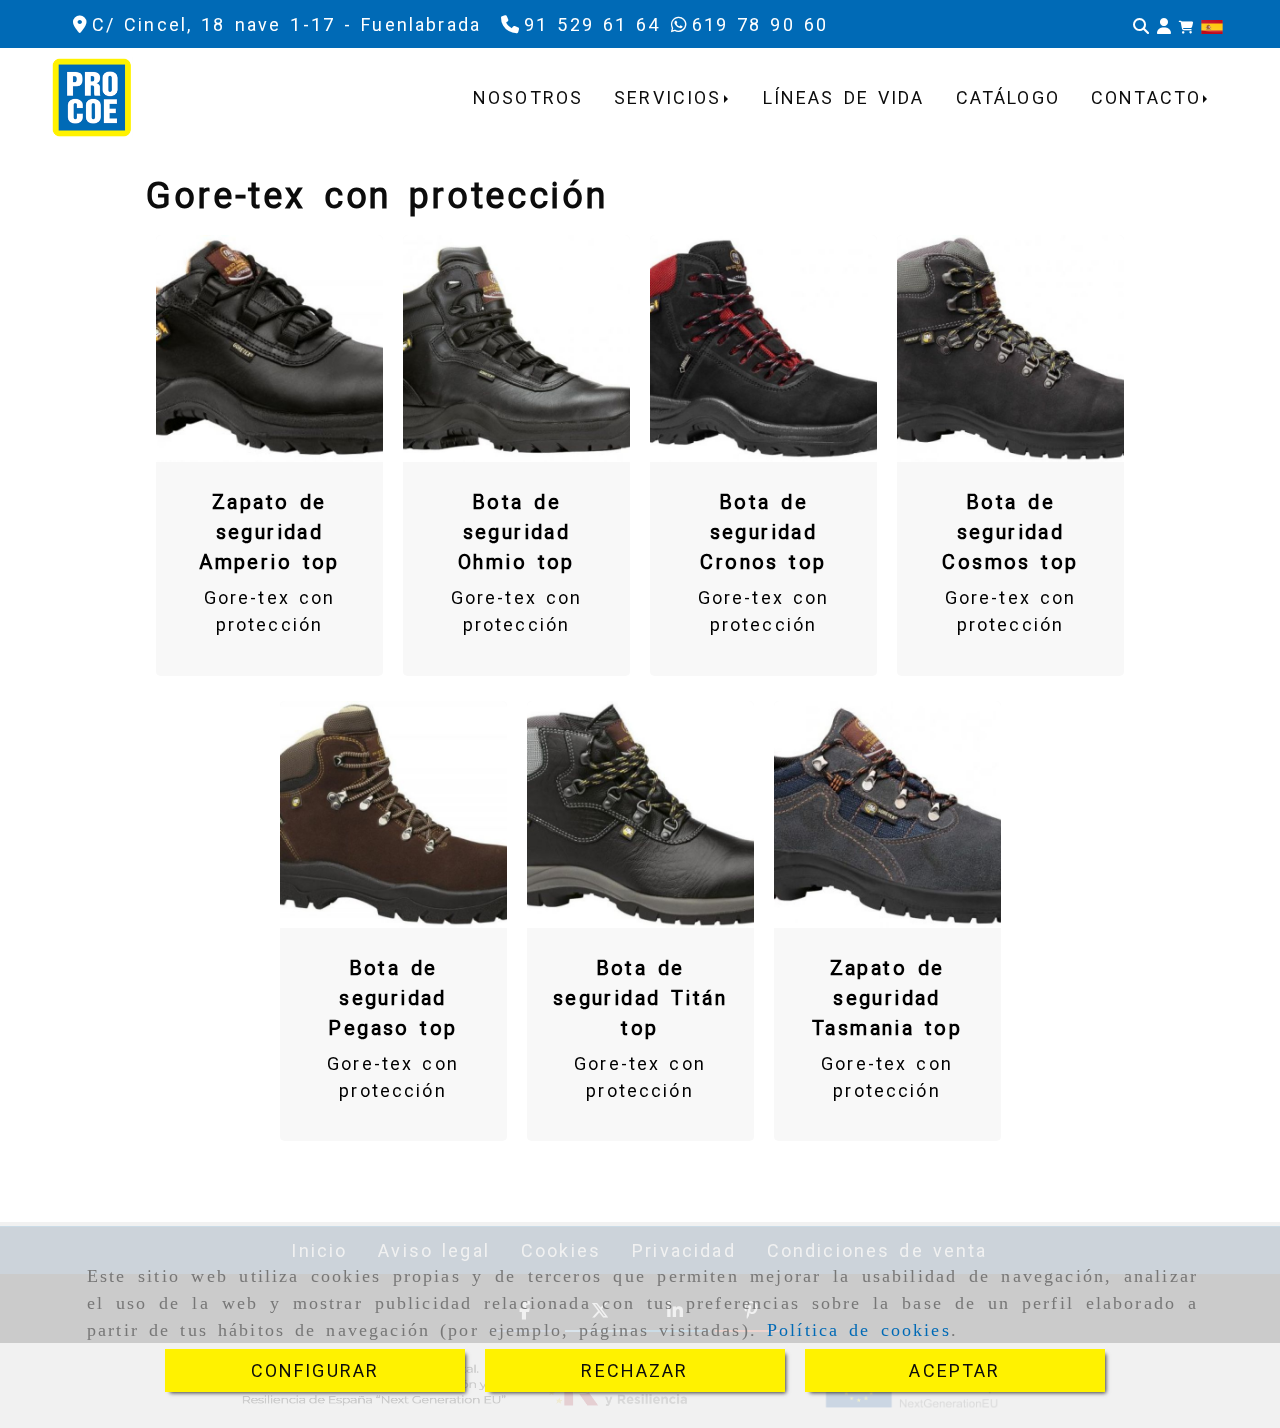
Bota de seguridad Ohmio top (516, 532)
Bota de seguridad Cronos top (763, 532)
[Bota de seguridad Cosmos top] (1011, 349)
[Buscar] (1141, 25)
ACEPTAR (954, 1370)
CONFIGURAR (315, 1370)
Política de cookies (859, 1330)
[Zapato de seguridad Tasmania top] (887, 814)
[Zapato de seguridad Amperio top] (270, 349)
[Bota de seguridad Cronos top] (764, 349)
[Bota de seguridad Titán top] (640, 814)
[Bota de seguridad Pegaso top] (393, 814)
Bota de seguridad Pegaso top (392, 998)
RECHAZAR (634, 1370)
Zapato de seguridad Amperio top (269, 532)
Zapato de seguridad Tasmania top (887, 998)
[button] (1164, 25)
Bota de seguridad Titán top (640, 998)
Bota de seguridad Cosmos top (1010, 532)
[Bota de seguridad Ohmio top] (517, 349)
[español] (1212, 25)
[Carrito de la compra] (1186, 25)
